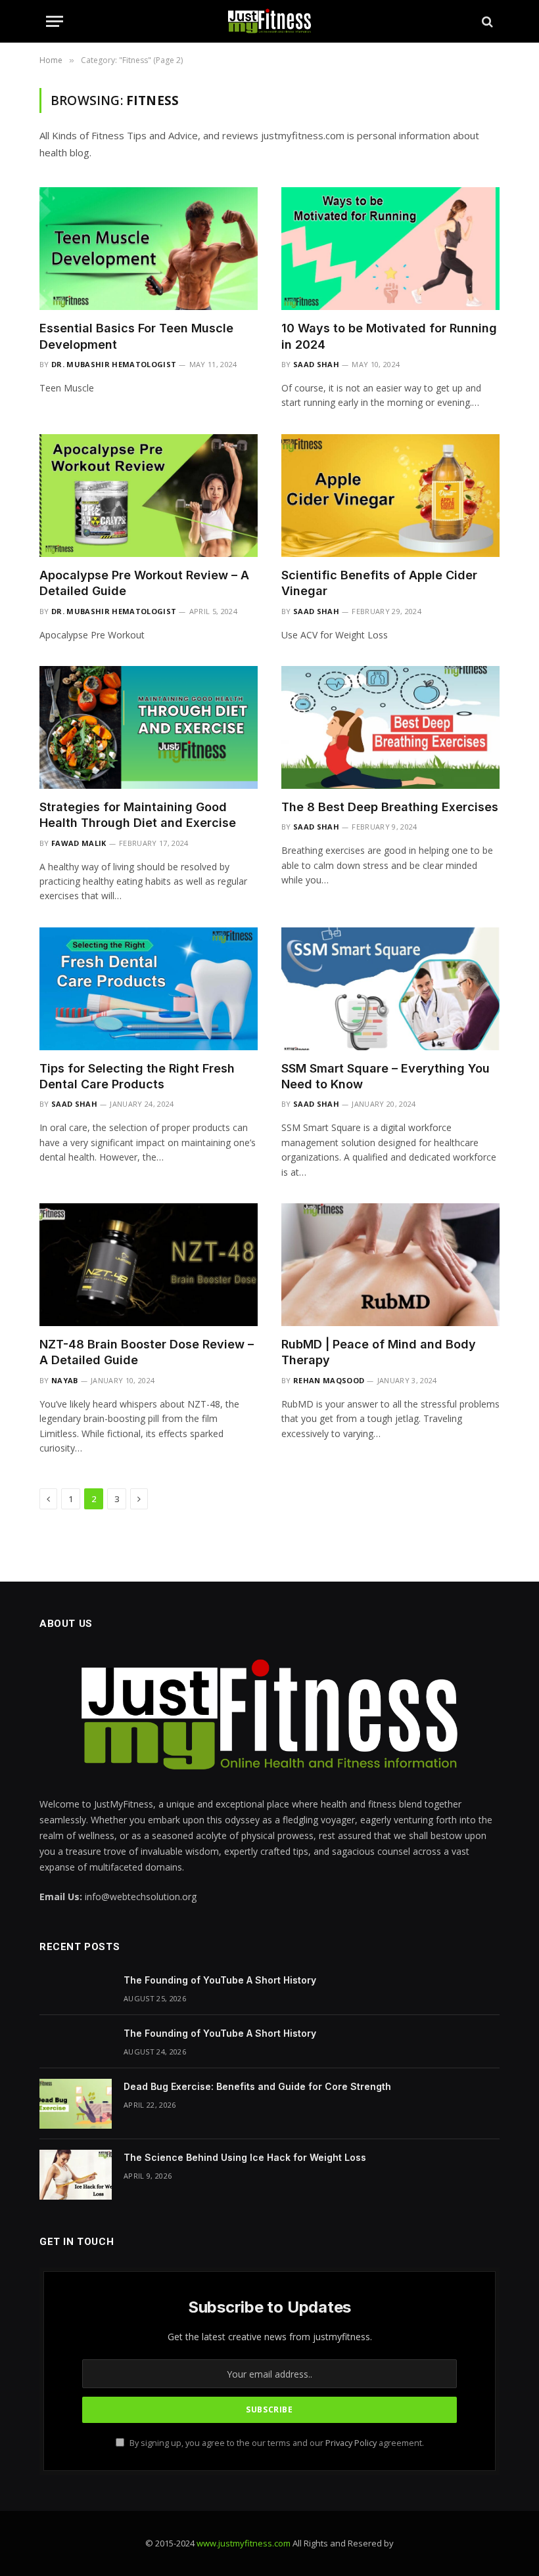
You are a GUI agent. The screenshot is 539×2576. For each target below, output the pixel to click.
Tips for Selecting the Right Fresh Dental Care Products (137, 1076)
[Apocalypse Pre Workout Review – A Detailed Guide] (149, 496)
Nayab (65, 1380)
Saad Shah (316, 364)
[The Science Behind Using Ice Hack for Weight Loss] (76, 2175)
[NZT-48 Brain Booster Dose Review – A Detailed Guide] (149, 1265)
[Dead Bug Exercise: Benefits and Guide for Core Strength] (76, 2104)
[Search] (486, 21)
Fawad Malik (79, 843)
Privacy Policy (351, 2443)
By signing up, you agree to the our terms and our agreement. (276, 2443)
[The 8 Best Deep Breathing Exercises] (390, 727)
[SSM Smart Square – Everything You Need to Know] (390, 989)
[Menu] (55, 21)
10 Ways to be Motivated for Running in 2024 (389, 336)
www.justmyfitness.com (244, 2543)
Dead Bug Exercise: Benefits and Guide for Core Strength (257, 2086)
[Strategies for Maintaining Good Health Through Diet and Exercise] (149, 727)
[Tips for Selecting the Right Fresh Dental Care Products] (149, 989)
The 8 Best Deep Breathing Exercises (390, 807)
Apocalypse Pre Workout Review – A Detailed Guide (144, 583)
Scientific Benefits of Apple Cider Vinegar (379, 583)
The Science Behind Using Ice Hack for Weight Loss (245, 2157)
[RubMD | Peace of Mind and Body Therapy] (390, 1265)
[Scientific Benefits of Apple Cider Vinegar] (390, 496)
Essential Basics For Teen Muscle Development (136, 336)
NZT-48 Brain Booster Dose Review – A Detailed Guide (147, 1352)
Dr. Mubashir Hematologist (114, 364)
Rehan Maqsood (329, 1380)
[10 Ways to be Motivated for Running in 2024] (390, 249)
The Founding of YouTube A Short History (220, 1980)
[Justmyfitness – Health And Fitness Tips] (269, 21)
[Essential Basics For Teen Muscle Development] (149, 249)
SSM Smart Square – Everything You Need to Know (386, 1076)
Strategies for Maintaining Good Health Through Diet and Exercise (138, 815)
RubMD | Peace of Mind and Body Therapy (379, 1352)
